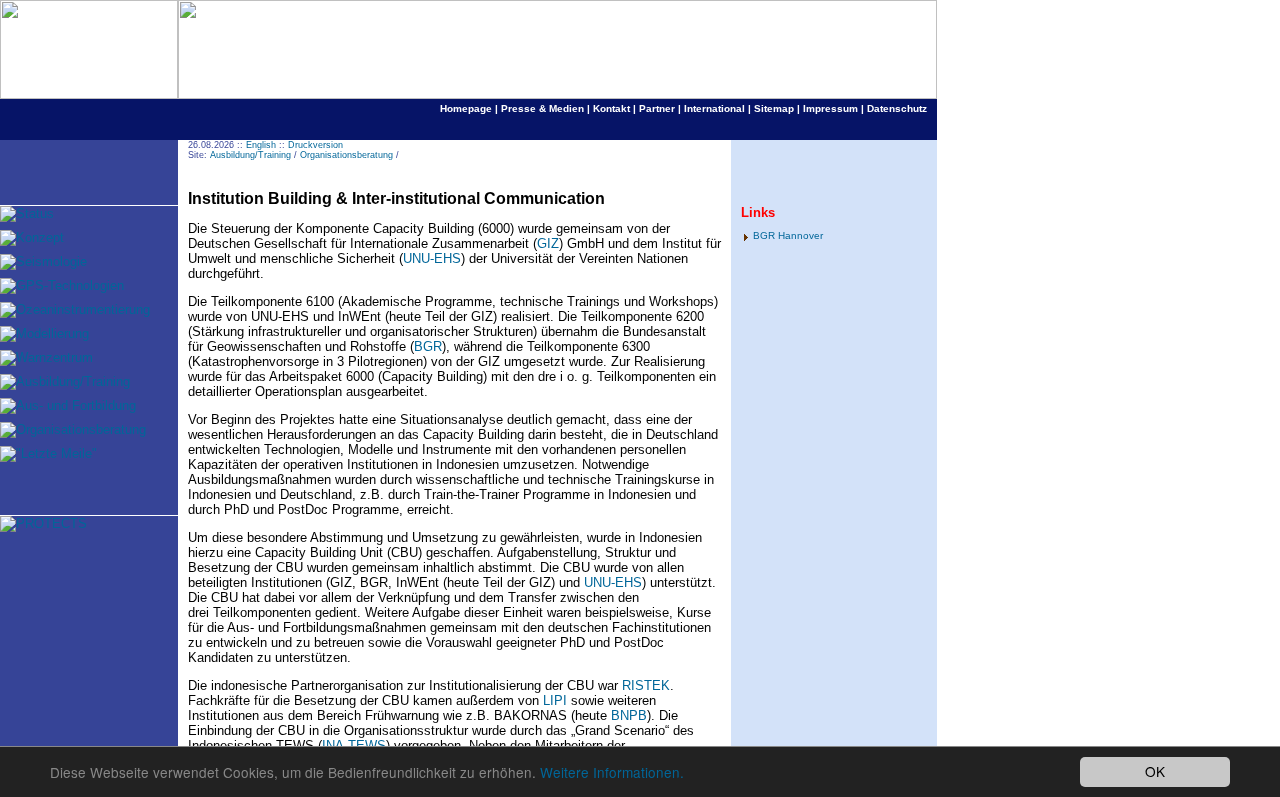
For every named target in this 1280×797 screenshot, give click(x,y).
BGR (428, 346)
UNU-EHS (432, 258)
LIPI (557, 700)
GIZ (548, 243)
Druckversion (315, 145)
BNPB (629, 715)
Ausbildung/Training (250, 155)
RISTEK (646, 685)
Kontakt (611, 108)
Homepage (466, 108)
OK (1155, 771)
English (261, 145)
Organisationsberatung (346, 155)
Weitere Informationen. (612, 772)
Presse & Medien (542, 108)
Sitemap (774, 108)
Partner (657, 108)
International (714, 108)
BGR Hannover (788, 235)
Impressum (830, 108)
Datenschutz (897, 108)
